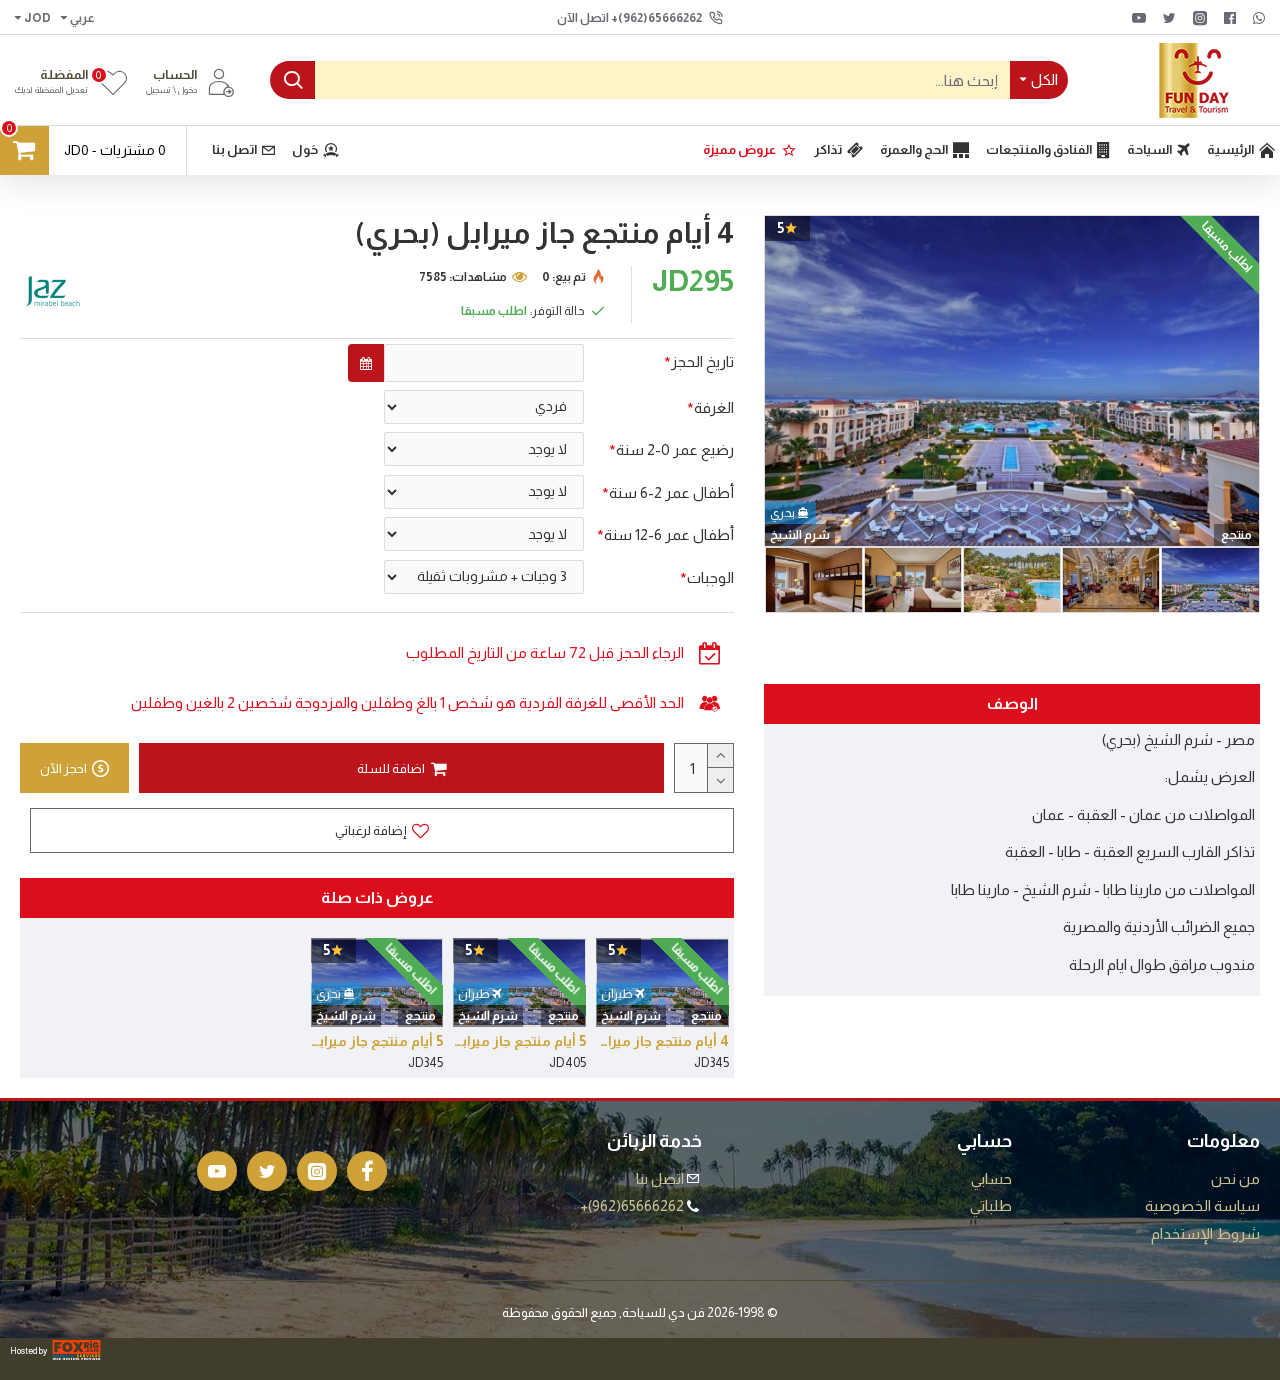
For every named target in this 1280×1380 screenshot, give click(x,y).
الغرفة (714, 407)
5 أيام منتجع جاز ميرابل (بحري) (377, 1041)
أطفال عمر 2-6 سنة (671, 492)
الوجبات (710, 577)
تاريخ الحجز (702, 361)
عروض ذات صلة (377, 897)
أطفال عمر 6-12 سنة (669, 534)
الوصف (1012, 703)
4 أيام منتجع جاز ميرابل (662, 1041)
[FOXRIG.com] (76, 1349)
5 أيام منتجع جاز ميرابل (519, 1041)
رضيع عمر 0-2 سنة (675, 449)
